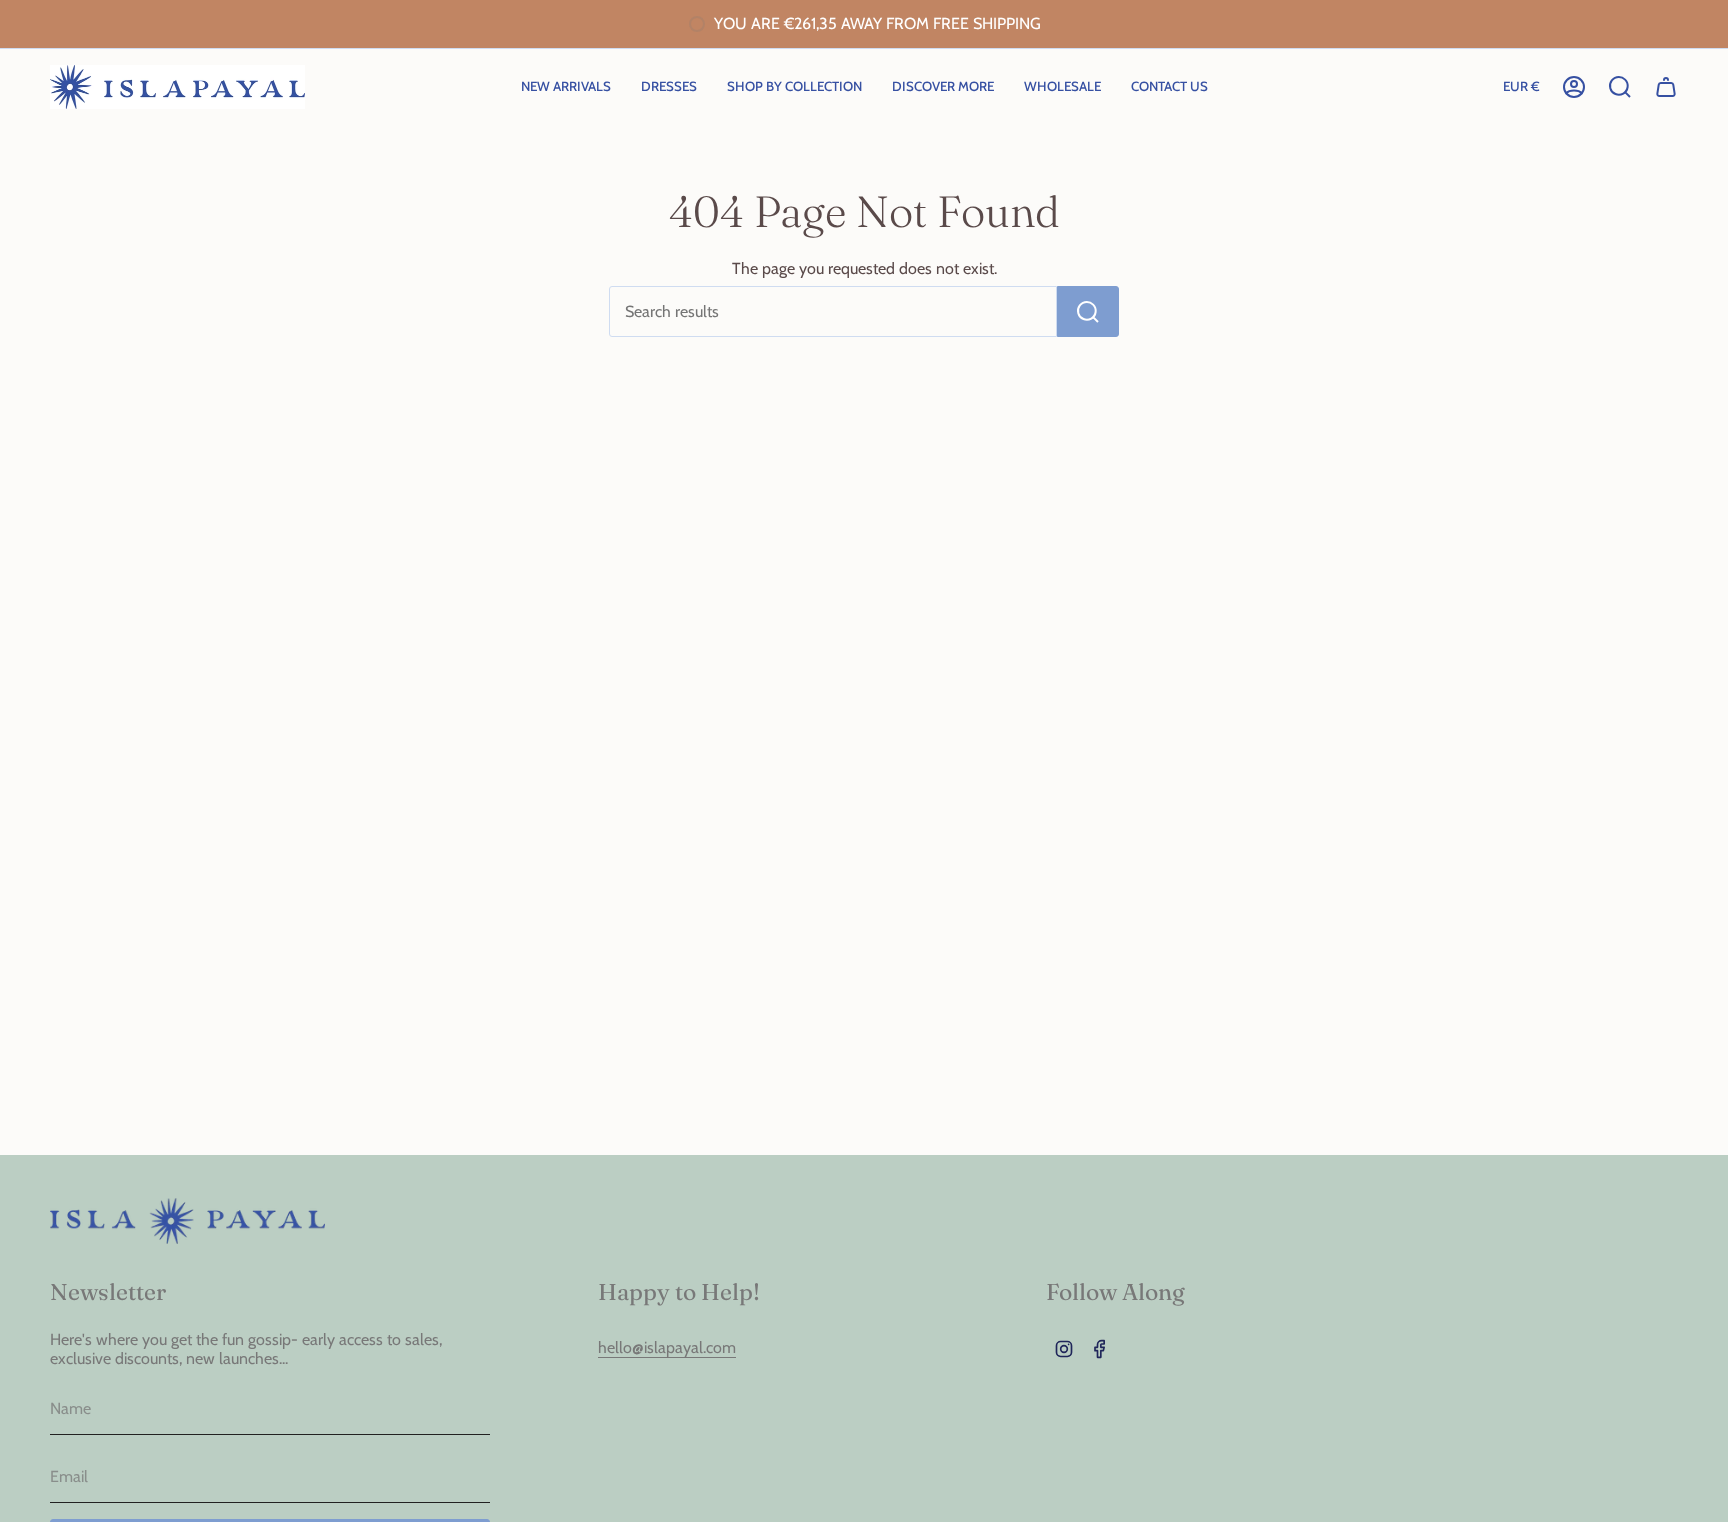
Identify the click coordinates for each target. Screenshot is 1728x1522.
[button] (794, 87)
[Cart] (1666, 87)
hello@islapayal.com (667, 1347)
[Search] (1088, 311)
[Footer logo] (187, 1221)
